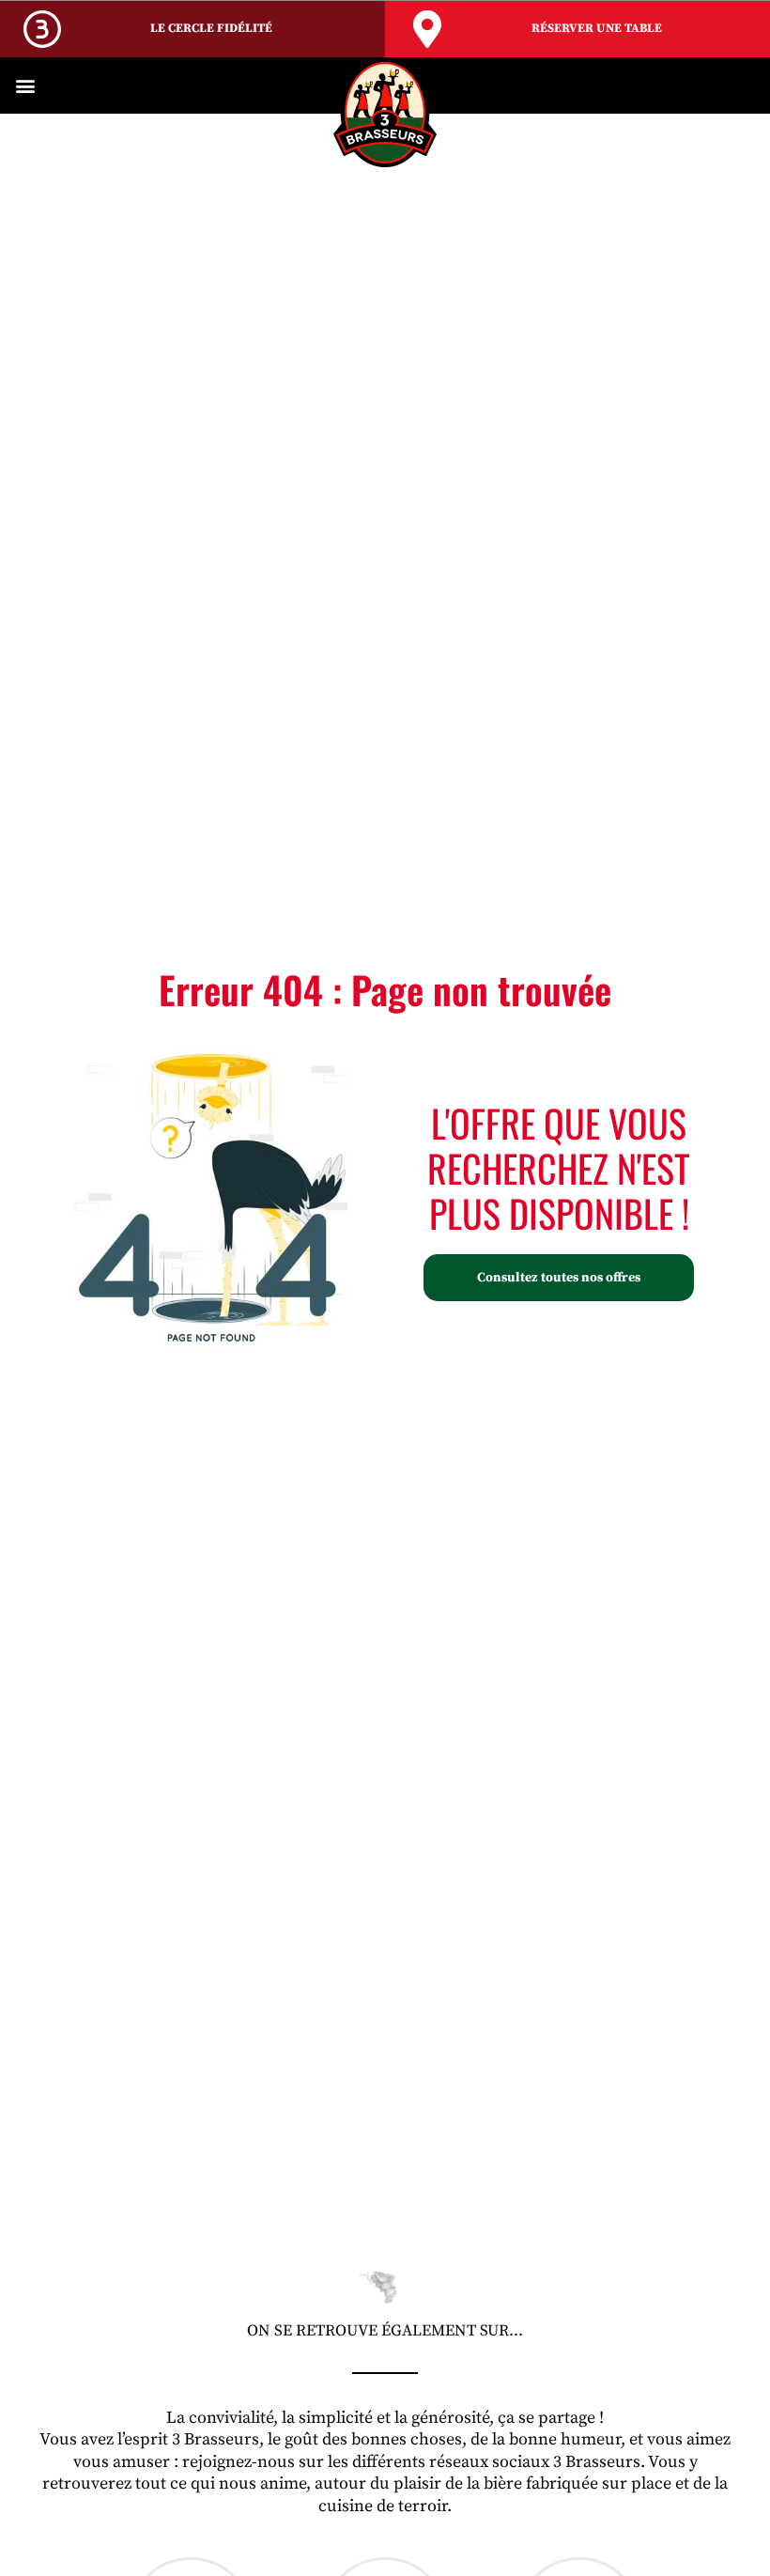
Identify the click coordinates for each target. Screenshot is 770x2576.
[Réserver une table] (427, 29)
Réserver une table (597, 28)
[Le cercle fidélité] (42, 29)
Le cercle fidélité (211, 28)
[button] (25, 86)
